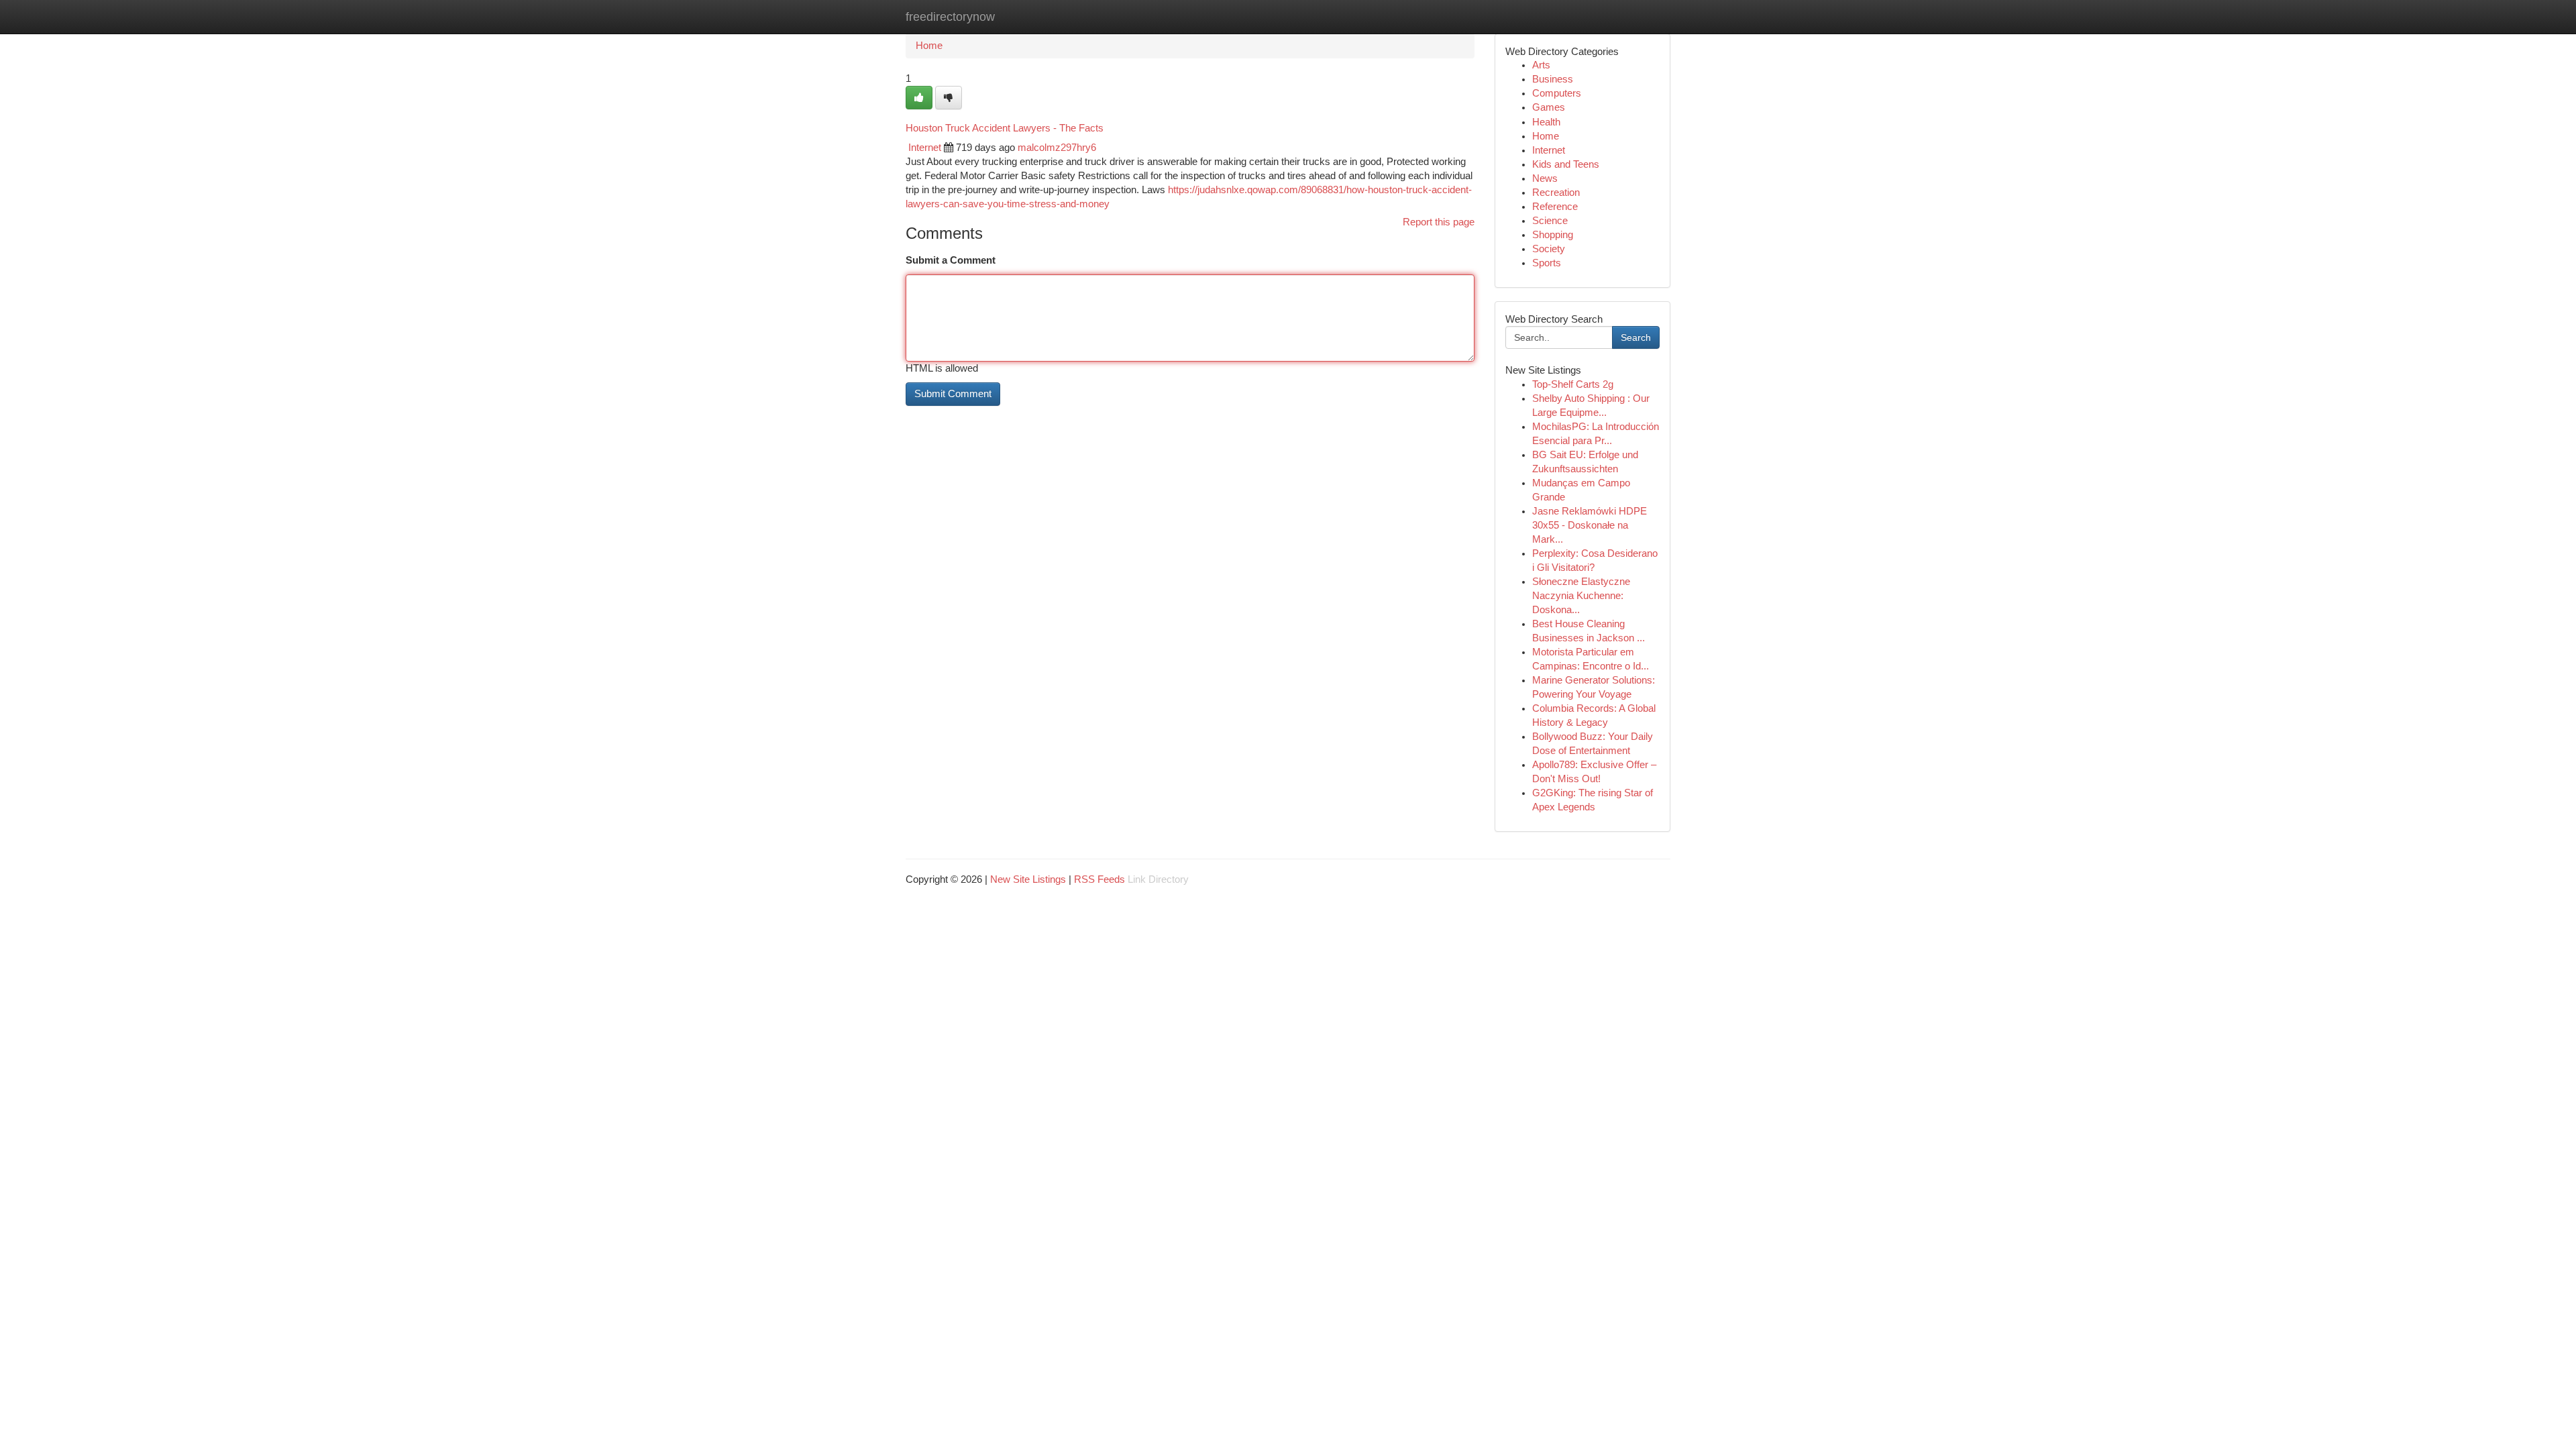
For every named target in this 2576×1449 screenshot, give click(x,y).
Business (1553, 79)
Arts (1541, 65)
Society (1549, 249)
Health (1546, 122)
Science (1550, 221)
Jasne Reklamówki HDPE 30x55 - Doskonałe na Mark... (1590, 525)
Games (1549, 107)
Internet (925, 148)
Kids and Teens (1566, 164)
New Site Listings (1028, 879)
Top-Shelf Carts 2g (1573, 384)
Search (1636, 337)
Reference (1555, 207)
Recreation (1556, 193)
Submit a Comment (951, 260)
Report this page (1439, 222)
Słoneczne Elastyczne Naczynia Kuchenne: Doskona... (1581, 596)
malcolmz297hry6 (1057, 148)
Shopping (1553, 235)
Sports (1547, 263)
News (1545, 178)
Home (929, 46)
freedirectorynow (950, 17)
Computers (1557, 93)
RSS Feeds (1099, 879)
